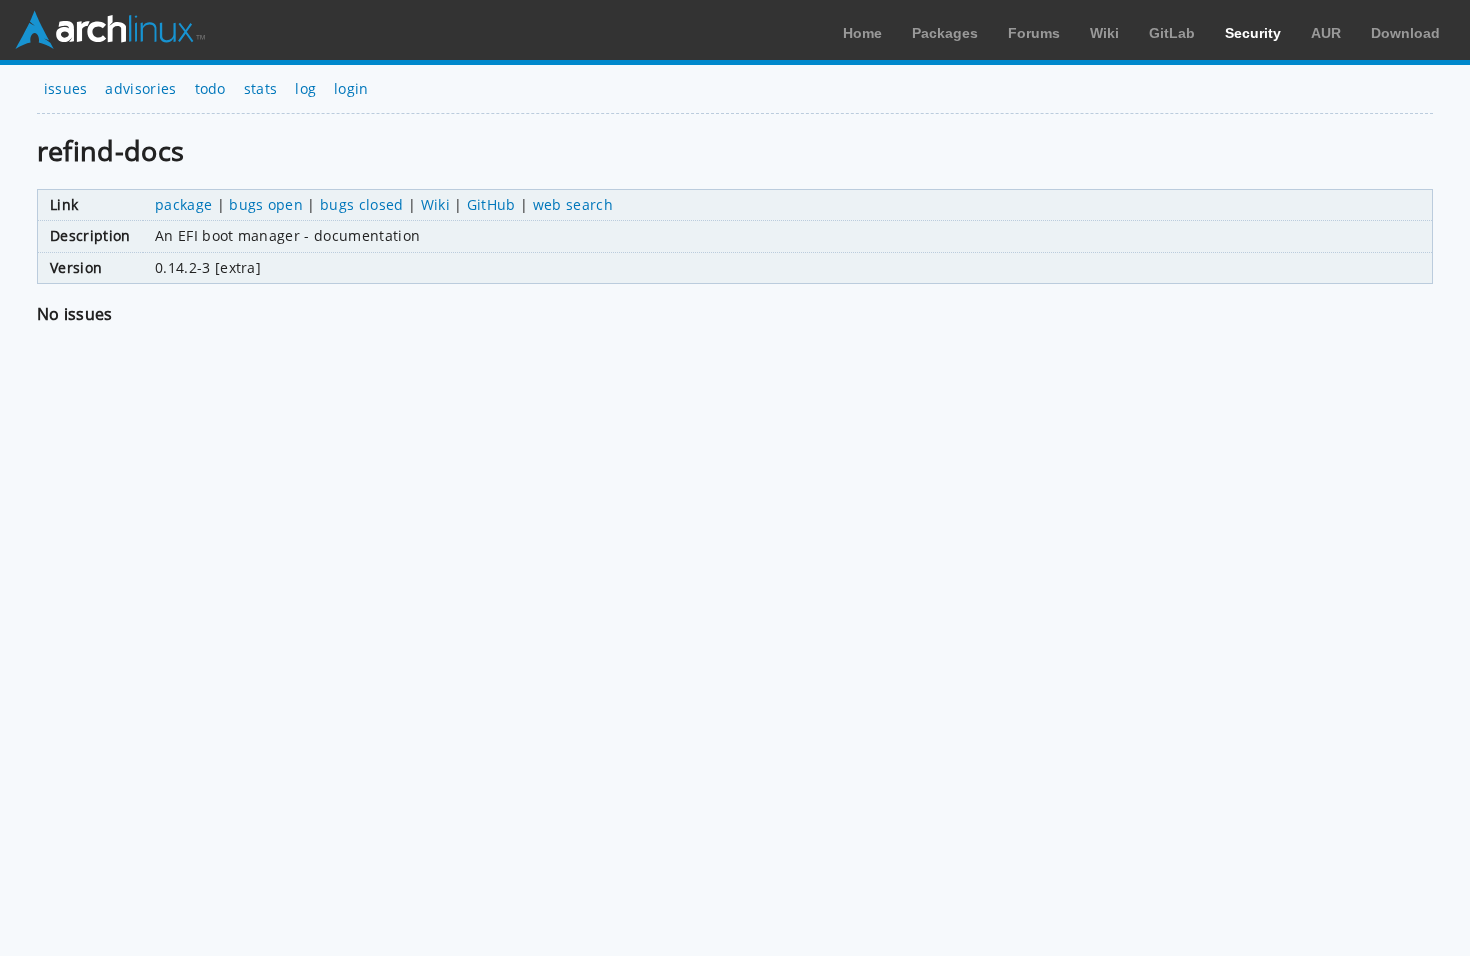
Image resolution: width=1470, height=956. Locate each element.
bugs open (266, 204)
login (351, 88)
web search (573, 204)
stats (261, 88)
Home (862, 33)
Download (1405, 33)
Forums (1034, 33)
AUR (1326, 33)
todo (210, 88)
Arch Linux (110, 30)
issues (66, 88)
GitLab (1172, 33)
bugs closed (362, 204)
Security (1253, 33)
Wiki (1104, 33)
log (305, 88)
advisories (140, 88)
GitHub (491, 204)
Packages (945, 33)
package (183, 204)
